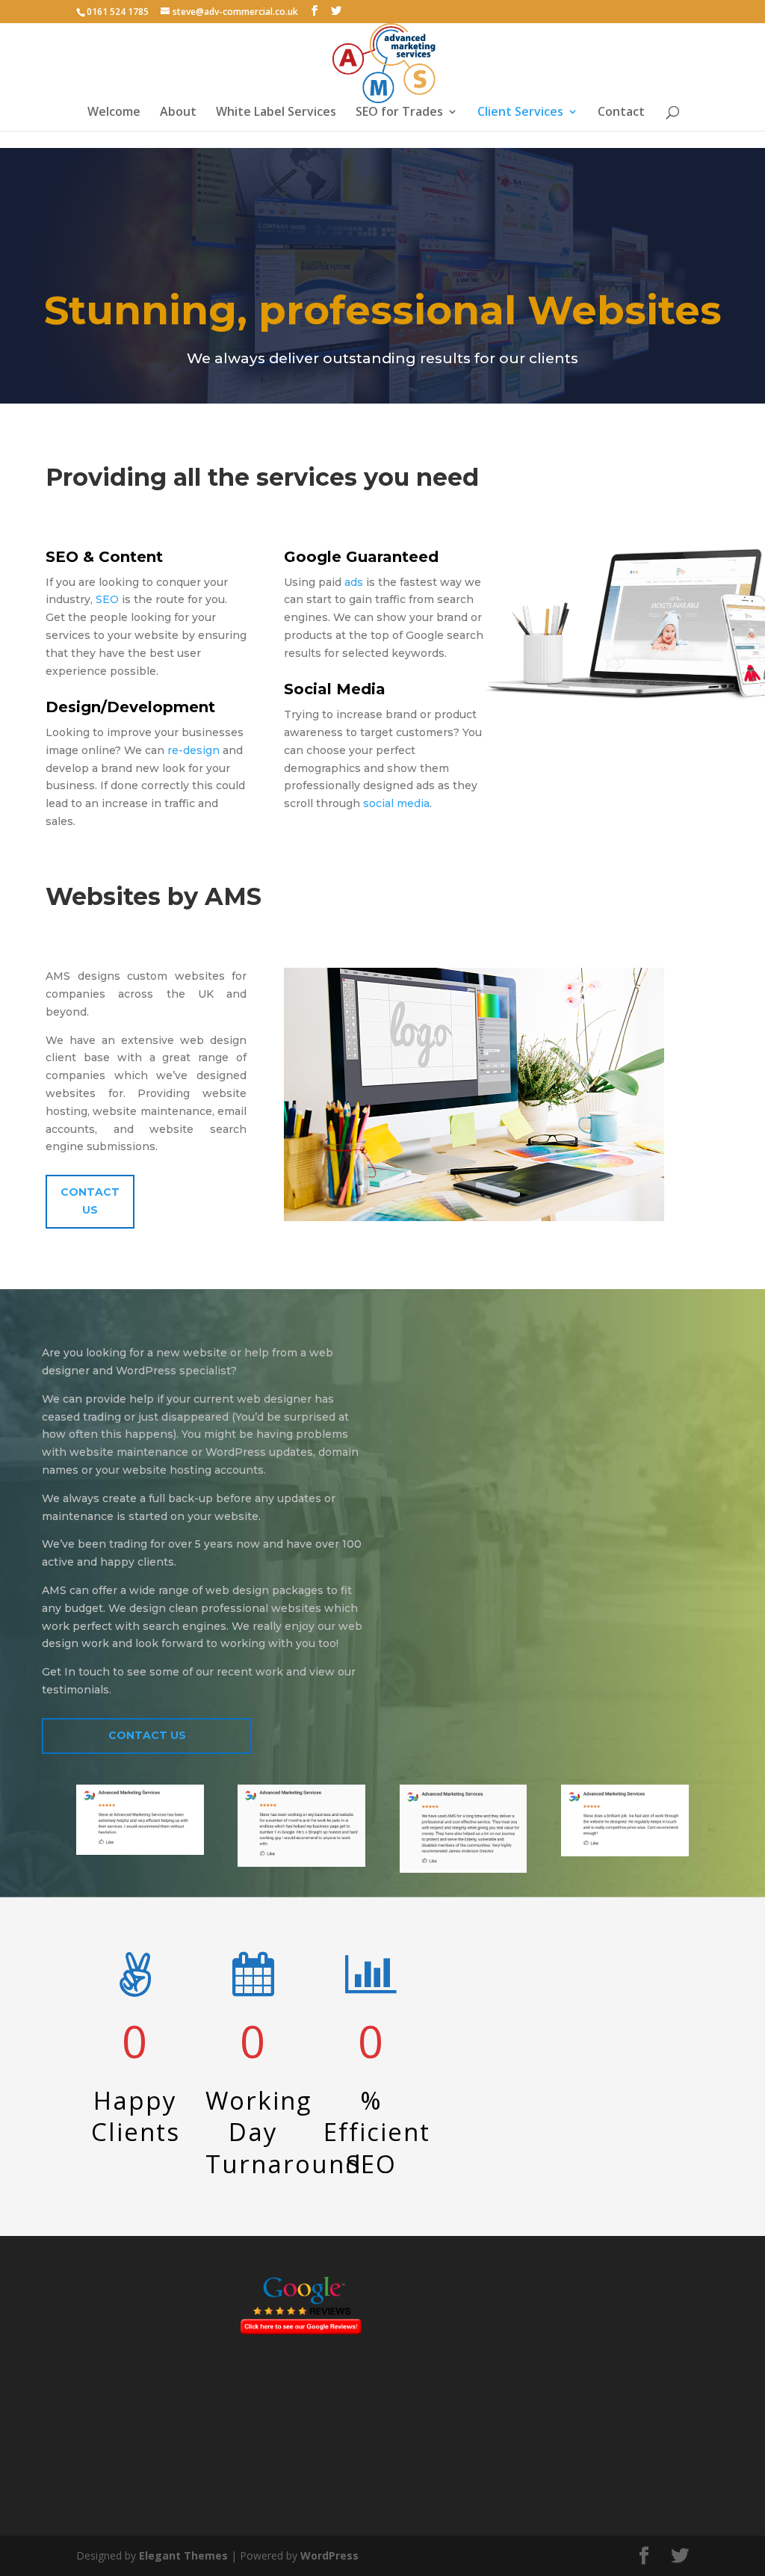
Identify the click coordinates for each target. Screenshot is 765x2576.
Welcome (114, 113)
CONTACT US (147, 1735)
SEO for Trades (399, 113)
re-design (193, 750)
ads (354, 582)
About (178, 113)
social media (395, 803)
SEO (107, 599)
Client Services (520, 113)
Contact (621, 113)
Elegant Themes (183, 2555)
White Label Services (276, 113)
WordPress (329, 2555)
